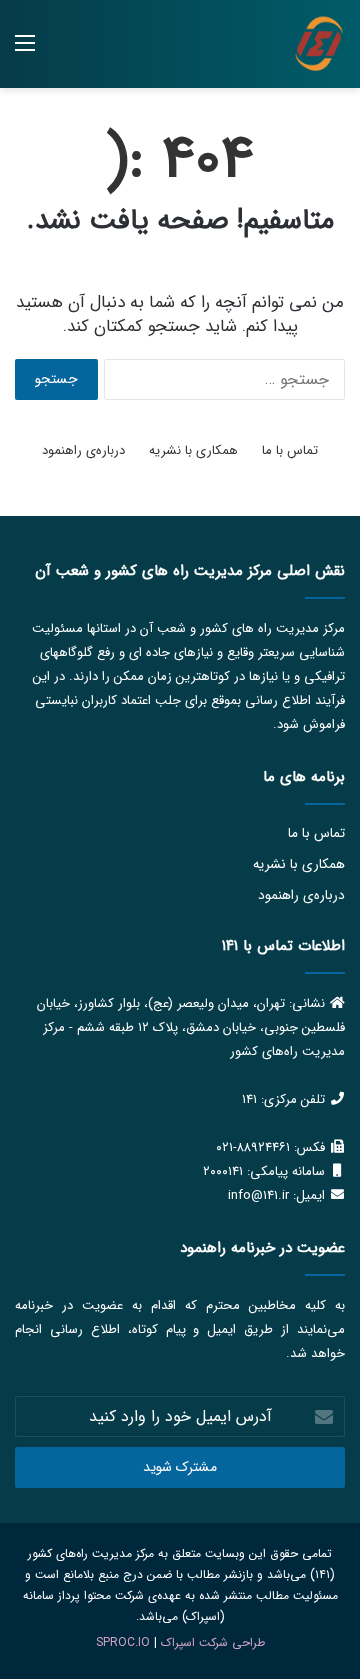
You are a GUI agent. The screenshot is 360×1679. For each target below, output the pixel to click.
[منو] (25, 51)
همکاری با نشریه (193, 450)
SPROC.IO (123, 1642)
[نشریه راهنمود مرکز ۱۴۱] (319, 44)
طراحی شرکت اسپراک (213, 1642)
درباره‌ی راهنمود (83, 450)
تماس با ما (290, 450)
